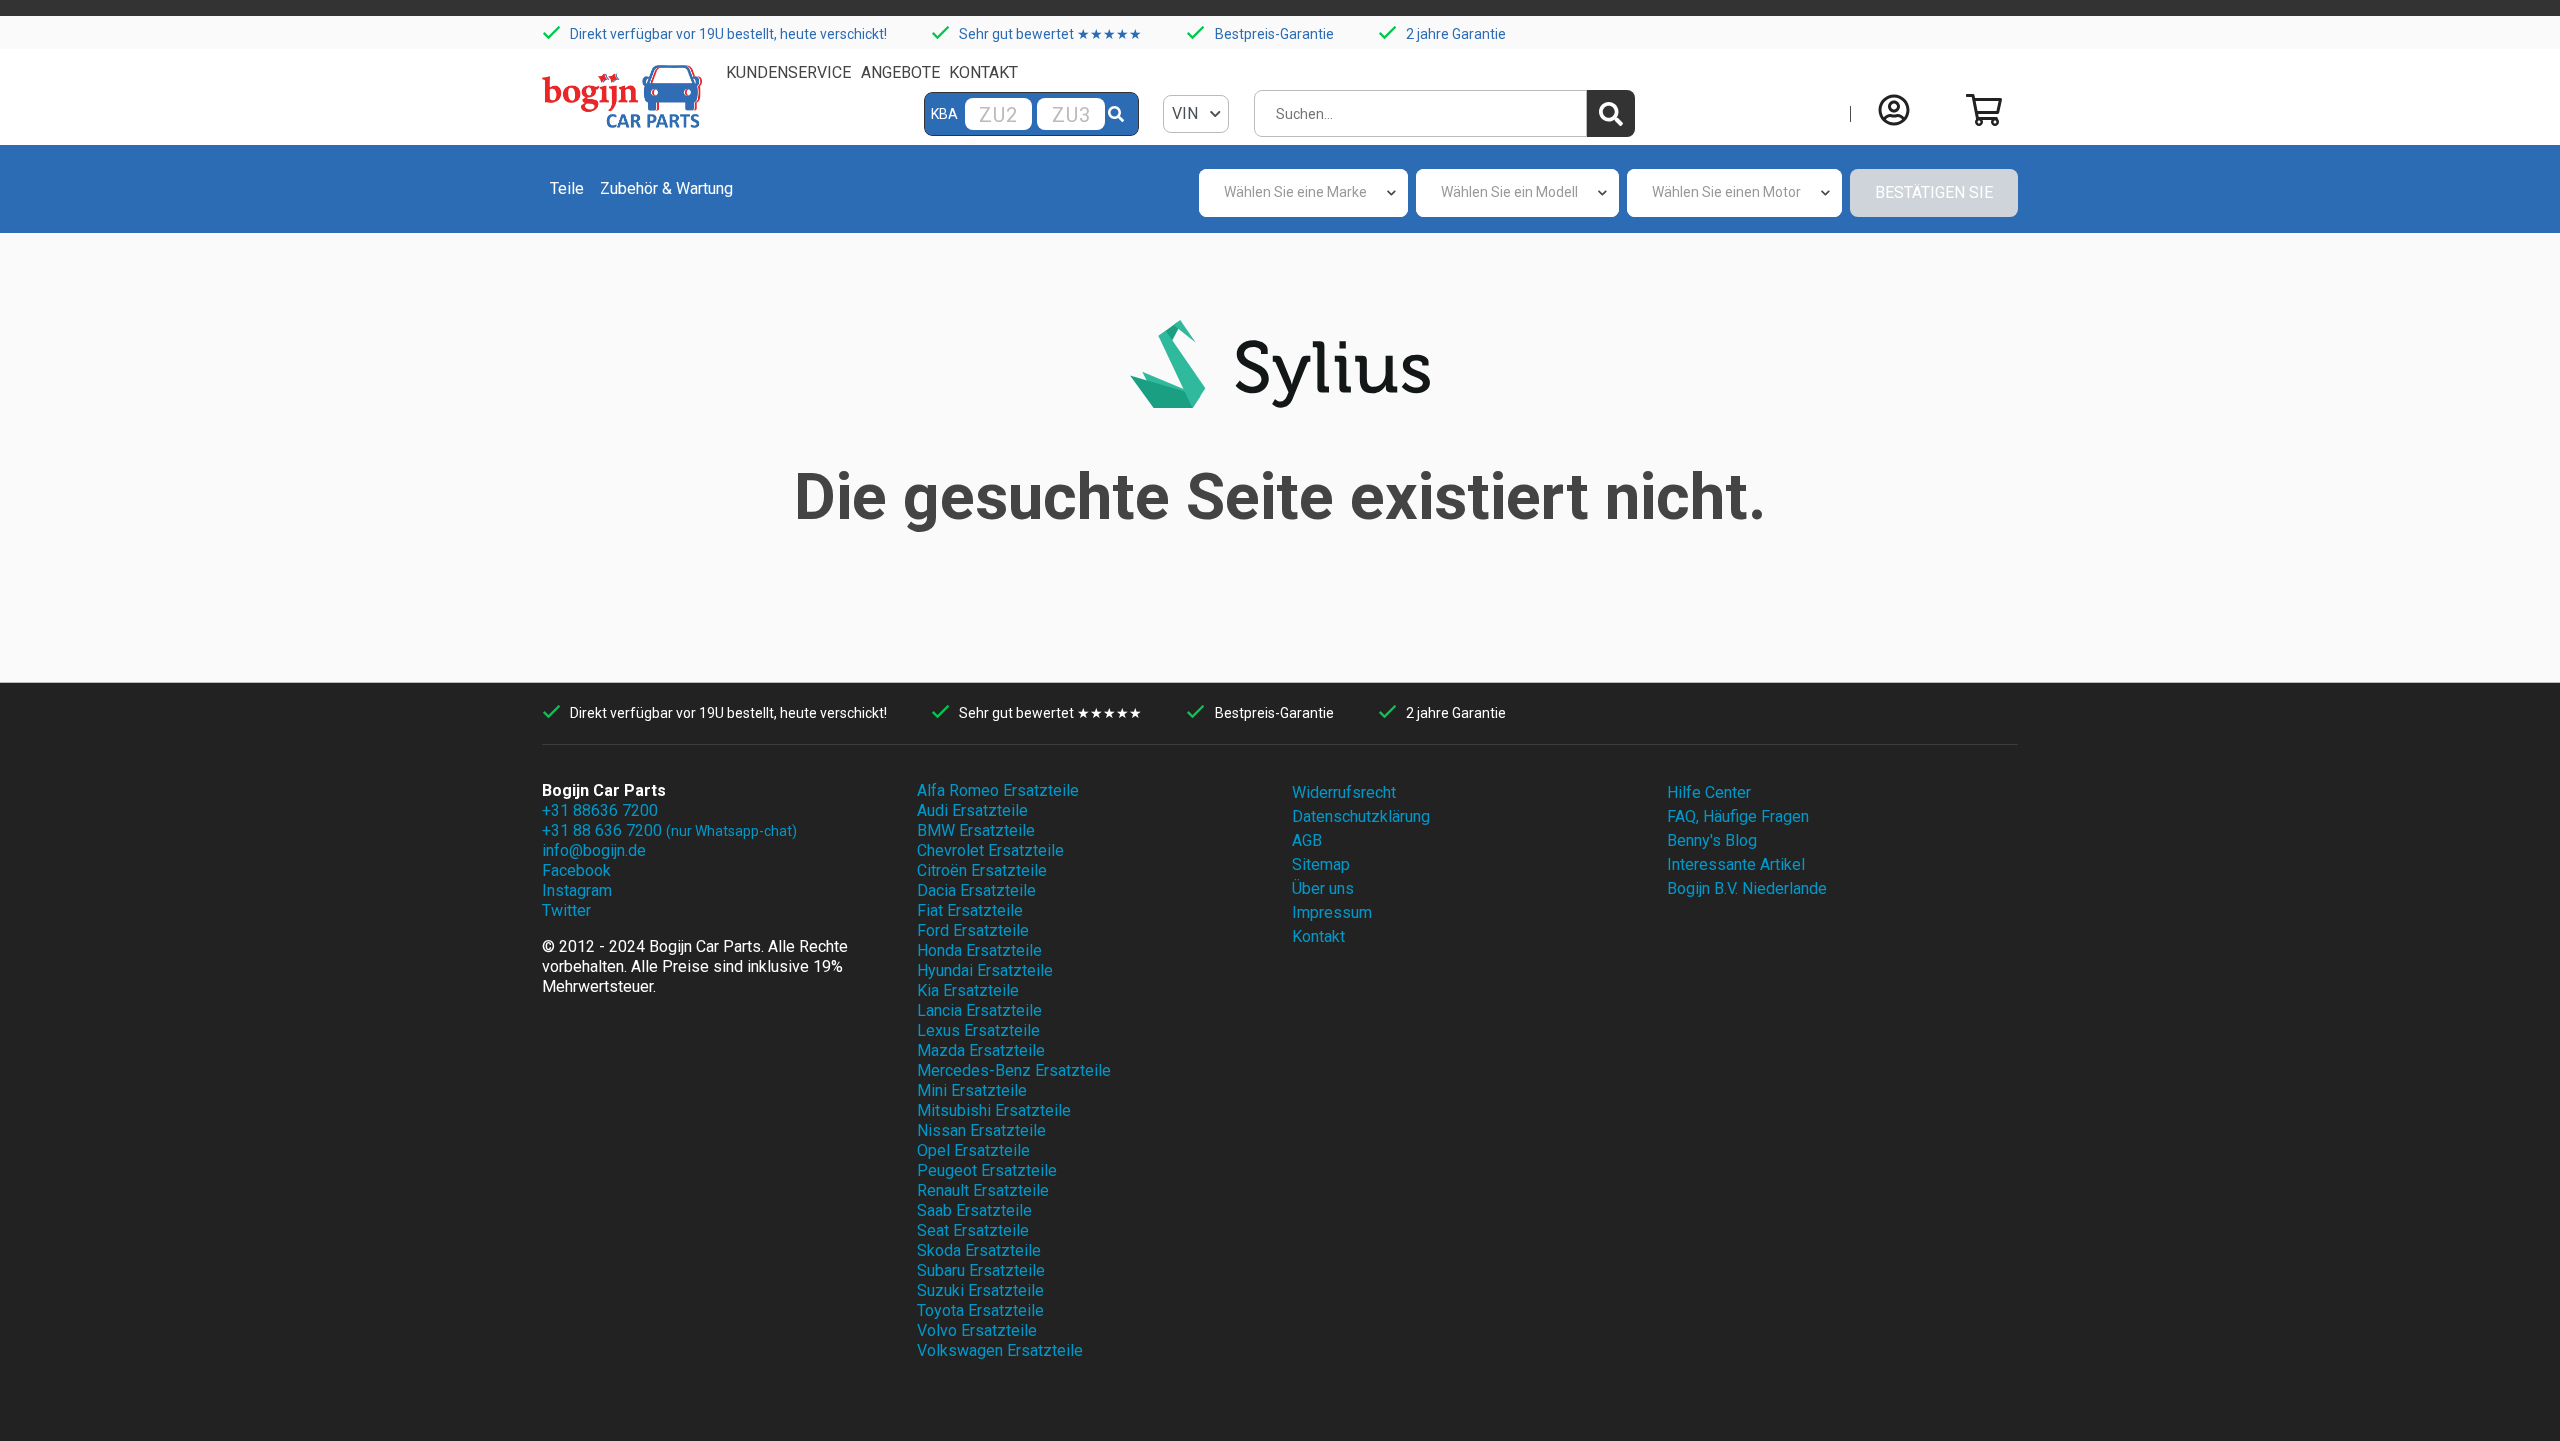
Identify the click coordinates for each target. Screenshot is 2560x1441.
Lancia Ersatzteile (979, 1010)
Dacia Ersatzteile (976, 890)
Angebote (900, 72)
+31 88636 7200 (600, 810)
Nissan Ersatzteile (981, 1130)
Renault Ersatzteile (983, 1190)
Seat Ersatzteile (973, 1230)
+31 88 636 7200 (669, 830)
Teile (567, 188)
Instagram (577, 890)
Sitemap (1321, 864)
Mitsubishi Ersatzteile (994, 1110)
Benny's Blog (1712, 840)
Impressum (1332, 912)
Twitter (566, 910)
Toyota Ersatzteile (980, 1310)
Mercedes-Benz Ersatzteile (1014, 1070)
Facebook (576, 870)
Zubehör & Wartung (666, 188)
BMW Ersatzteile (976, 830)
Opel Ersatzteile (973, 1150)
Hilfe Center (1709, 792)
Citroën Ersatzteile (982, 870)
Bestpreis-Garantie (1274, 34)
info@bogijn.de (594, 850)
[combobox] (1303, 193)
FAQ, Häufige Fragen (1738, 816)
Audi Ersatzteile (972, 810)
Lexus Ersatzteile (978, 1030)
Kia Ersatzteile (968, 990)
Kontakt (983, 72)
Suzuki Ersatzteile (980, 1290)
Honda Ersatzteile (979, 950)
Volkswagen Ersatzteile (1000, 1350)
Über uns (1323, 888)
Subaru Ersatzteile (981, 1270)
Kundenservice (788, 72)
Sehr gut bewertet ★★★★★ (1050, 34)
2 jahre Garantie (1456, 34)
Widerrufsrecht (1344, 792)
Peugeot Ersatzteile (987, 1170)
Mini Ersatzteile (972, 1090)
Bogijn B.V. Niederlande (1747, 888)
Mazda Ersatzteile (981, 1050)
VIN (1187, 113)
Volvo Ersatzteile (977, 1330)
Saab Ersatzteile (974, 1210)
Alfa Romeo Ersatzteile (998, 790)
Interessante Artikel (1736, 864)
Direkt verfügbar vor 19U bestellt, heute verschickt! (728, 34)
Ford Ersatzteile (973, 930)
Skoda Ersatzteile (979, 1250)
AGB (1307, 840)
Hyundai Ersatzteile (985, 970)
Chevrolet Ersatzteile (990, 850)
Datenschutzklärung (1361, 816)
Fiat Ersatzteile (970, 910)
